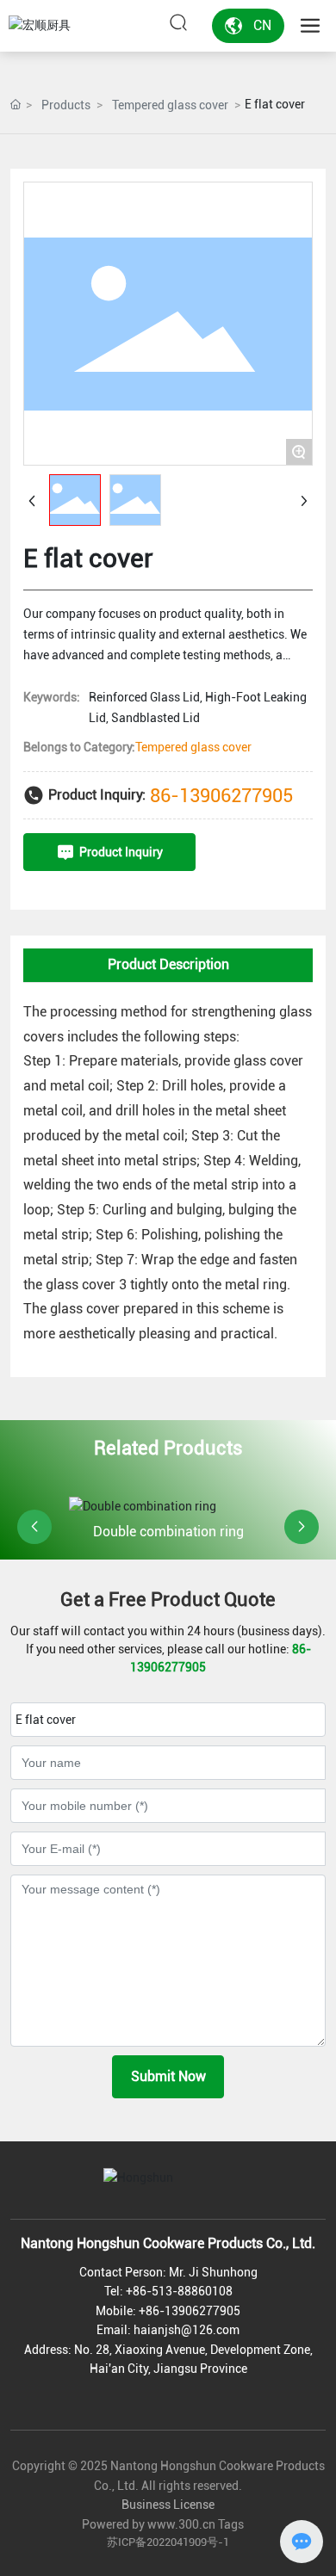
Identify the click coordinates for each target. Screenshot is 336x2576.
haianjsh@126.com (187, 2330)
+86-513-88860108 (179, 2291)
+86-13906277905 (190, 2311)
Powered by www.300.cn (147, 2524)
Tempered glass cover (170, 105)
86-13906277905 (221, 796)
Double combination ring (168, 1532)
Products (66, 105)
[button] (34, 1527)
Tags (231, 2524)
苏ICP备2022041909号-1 (168, 2542)
